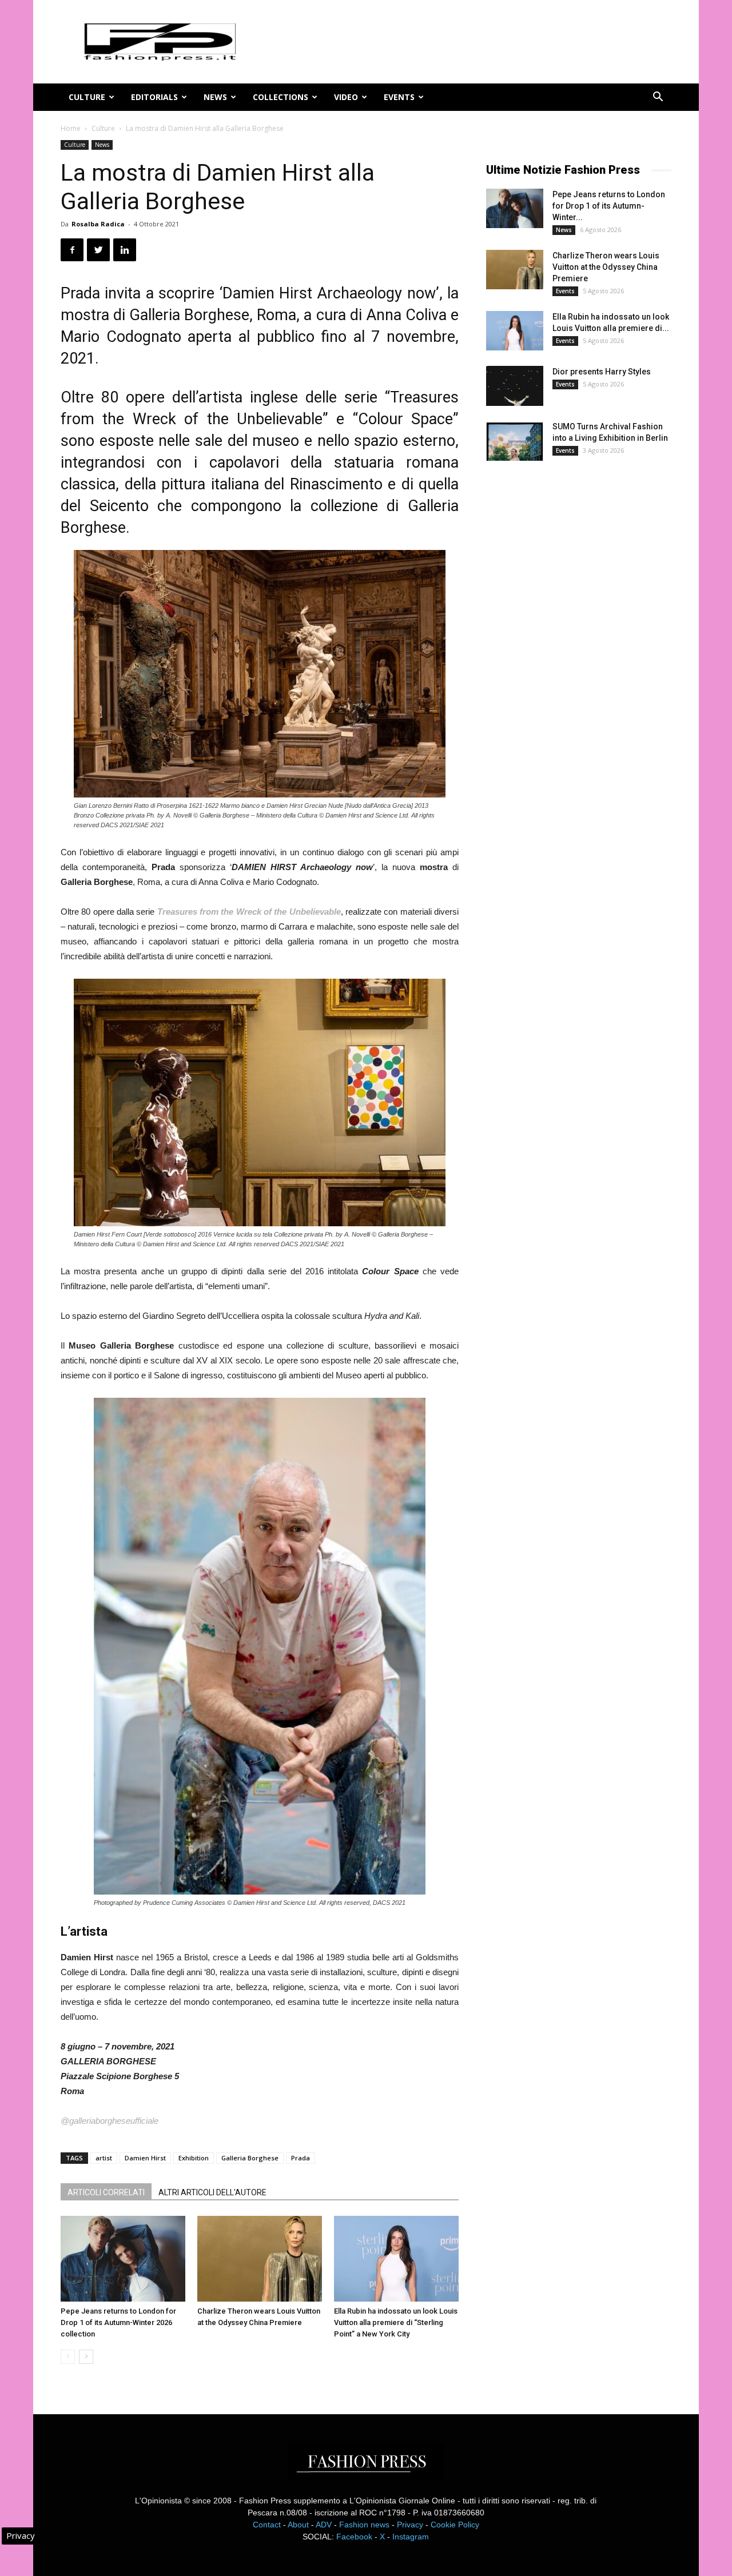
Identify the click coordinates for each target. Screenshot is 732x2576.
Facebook (354, 2537)
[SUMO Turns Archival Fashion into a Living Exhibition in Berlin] (515, 441)
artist (104, 2158)
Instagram (411, 2537)
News (215, 97)
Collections (281, 97)
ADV (324, 2525)
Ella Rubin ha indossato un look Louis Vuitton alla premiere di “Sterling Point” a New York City (396, 2322)
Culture (87, 97)
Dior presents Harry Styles (602, 372)
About (298, 2525)
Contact (267, 2525)
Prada (301, 2158)
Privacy (410, 2525)
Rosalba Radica (98, 224)
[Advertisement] (572, 660)
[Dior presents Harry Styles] (515, 386)
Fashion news (364, 2525)
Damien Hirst (145, 2158)
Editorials (154, 97)
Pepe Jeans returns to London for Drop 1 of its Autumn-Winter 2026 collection (118, 2322)
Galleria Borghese (250, 2158)
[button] (658, 98)
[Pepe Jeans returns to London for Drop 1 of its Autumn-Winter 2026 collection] (123, 2259)
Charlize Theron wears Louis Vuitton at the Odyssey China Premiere (606, 267)
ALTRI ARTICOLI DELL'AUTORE (212, 2192)
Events (399, 97)
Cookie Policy (455, 2525)
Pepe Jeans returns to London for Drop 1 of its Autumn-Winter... (609, 206)
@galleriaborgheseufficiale (110, 2121)
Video (346, 97)
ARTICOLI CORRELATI (106, 2192)
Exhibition (194, 2158)
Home (71, 128)
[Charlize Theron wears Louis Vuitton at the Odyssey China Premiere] (260, 2259)
